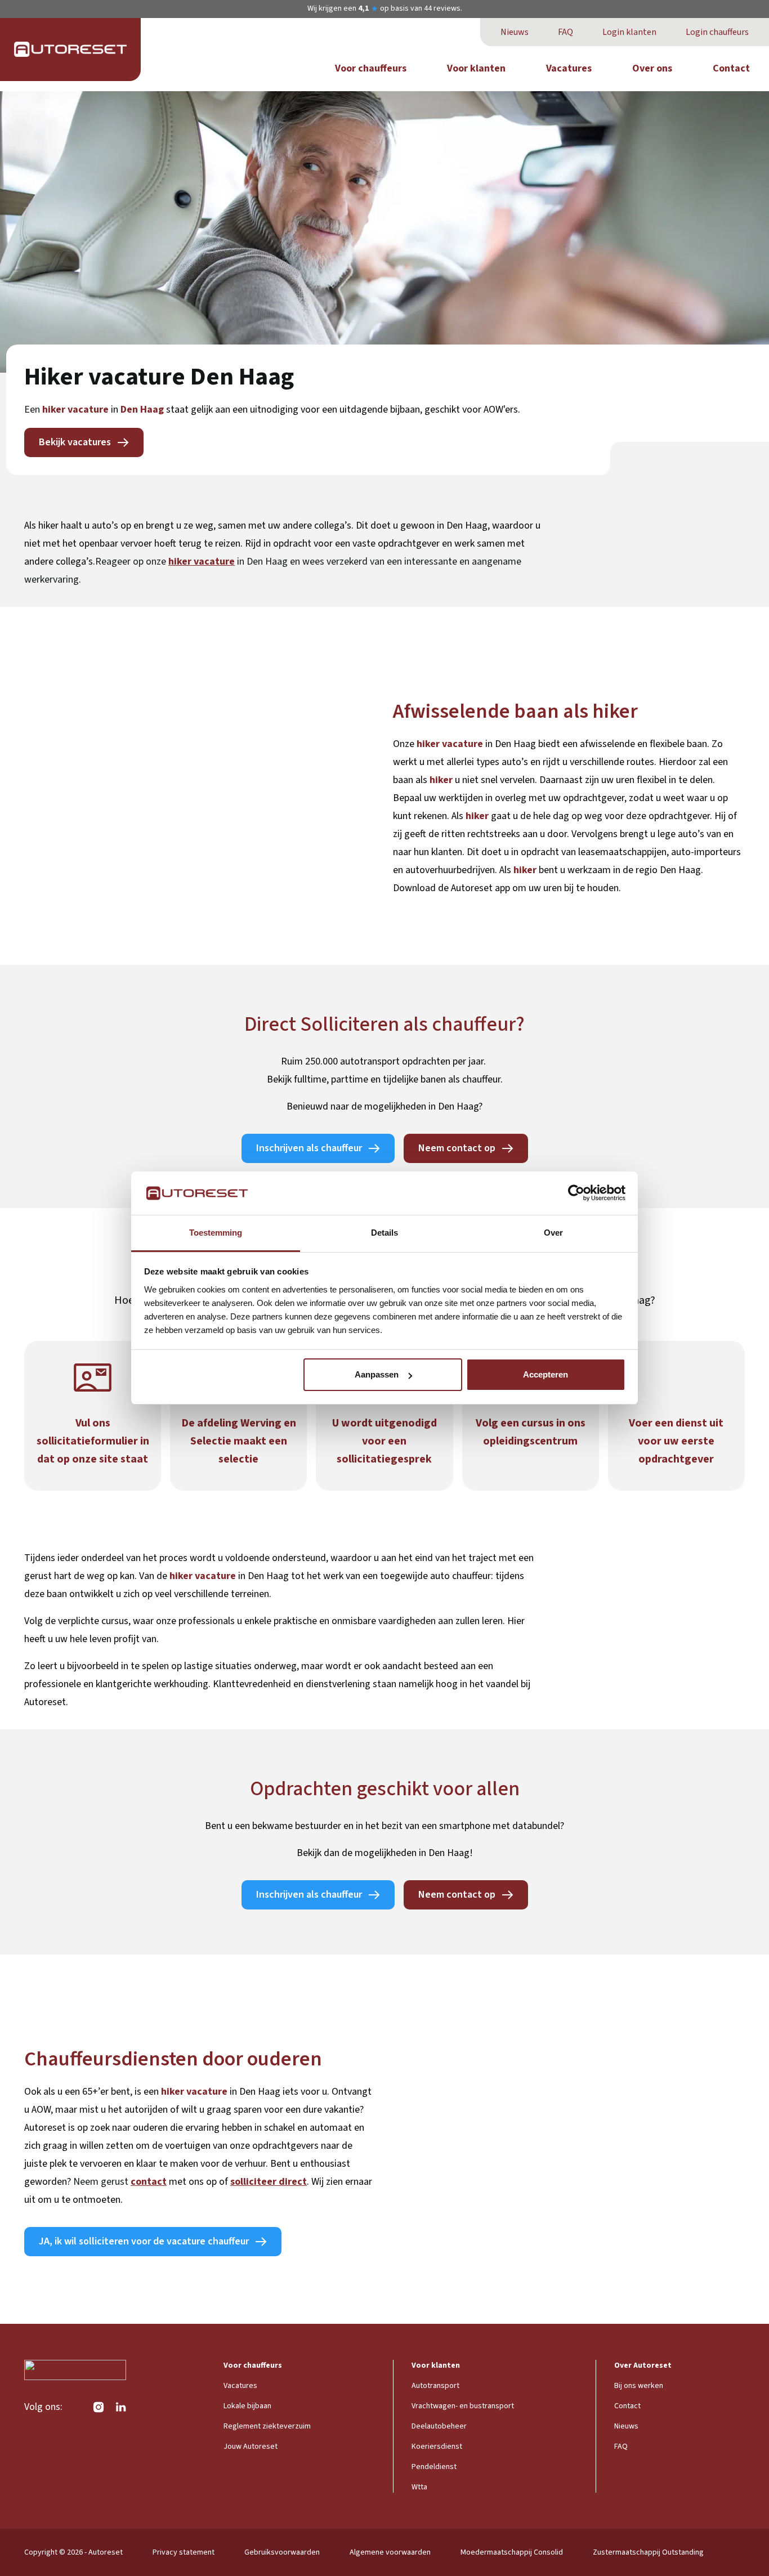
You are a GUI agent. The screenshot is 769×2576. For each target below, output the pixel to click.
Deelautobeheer (439, 2426)
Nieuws (515, 32)
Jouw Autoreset (251, 2447)
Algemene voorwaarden (390, 2552)
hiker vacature (202, 562)
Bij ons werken (639, 2386)
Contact (731, 68)
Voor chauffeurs (371, 68)
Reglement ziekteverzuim (267, 2426)
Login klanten (629, 32)
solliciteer (253, 2182)
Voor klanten (476, 68)
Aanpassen (377, 1374)
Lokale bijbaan (247, 2406)
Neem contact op (457, 1148)
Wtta (419, 2487)
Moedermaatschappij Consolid (512, 2552)
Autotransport (435, 2386)
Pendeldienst (434, 2467)
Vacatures (569, 68)
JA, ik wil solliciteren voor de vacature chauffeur (144, 2241)
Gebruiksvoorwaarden (282, 2552)
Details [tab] (384, 1233)
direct (292, 2182)
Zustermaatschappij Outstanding (648, 2552)
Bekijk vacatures (75, 442)
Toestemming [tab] (216, 1233)
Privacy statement (184, 2552)
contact (149, 2182)
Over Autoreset (643, 2365)
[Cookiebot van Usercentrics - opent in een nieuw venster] (576, 1193)
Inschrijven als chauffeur (309, 1148)
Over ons (652, 68)
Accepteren (546, 1374)
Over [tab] (553, 1233)
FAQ (565, 32)
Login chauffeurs (717, 32)
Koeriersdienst (437, 2447)
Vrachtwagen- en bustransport (463, 2406)
